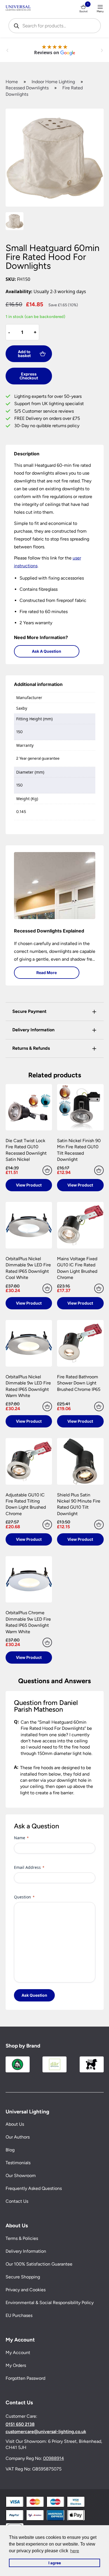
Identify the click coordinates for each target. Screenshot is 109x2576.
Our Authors (18, 2137)
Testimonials (18, 2163)
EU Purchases (19, 2315)
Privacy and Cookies (26, 2290)
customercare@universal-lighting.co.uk (46, 2432)
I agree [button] (55, 2563)
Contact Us (17, 2201)
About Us (15, 2124)
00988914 (54, 2458)
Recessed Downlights (27, 88)
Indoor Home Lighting (53, 82)
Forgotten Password (25, 2378)
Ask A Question (47, 651)
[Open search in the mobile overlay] (55, 26)
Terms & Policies (22, 2238)
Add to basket (24, 354)
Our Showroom (21, 2176)
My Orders (16, 2365)
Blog (10, 2150)
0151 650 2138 (20, 2424)
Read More (47, 973)
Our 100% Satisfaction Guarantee (39, 2264)
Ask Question (34, 1995)
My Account (18, 2353)
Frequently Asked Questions (34, 2189)
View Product (29, 1185)
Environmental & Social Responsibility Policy (50, 2303)
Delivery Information (26, 2251)
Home (12, 82)
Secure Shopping (23, 2277)
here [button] (75, 2551)
